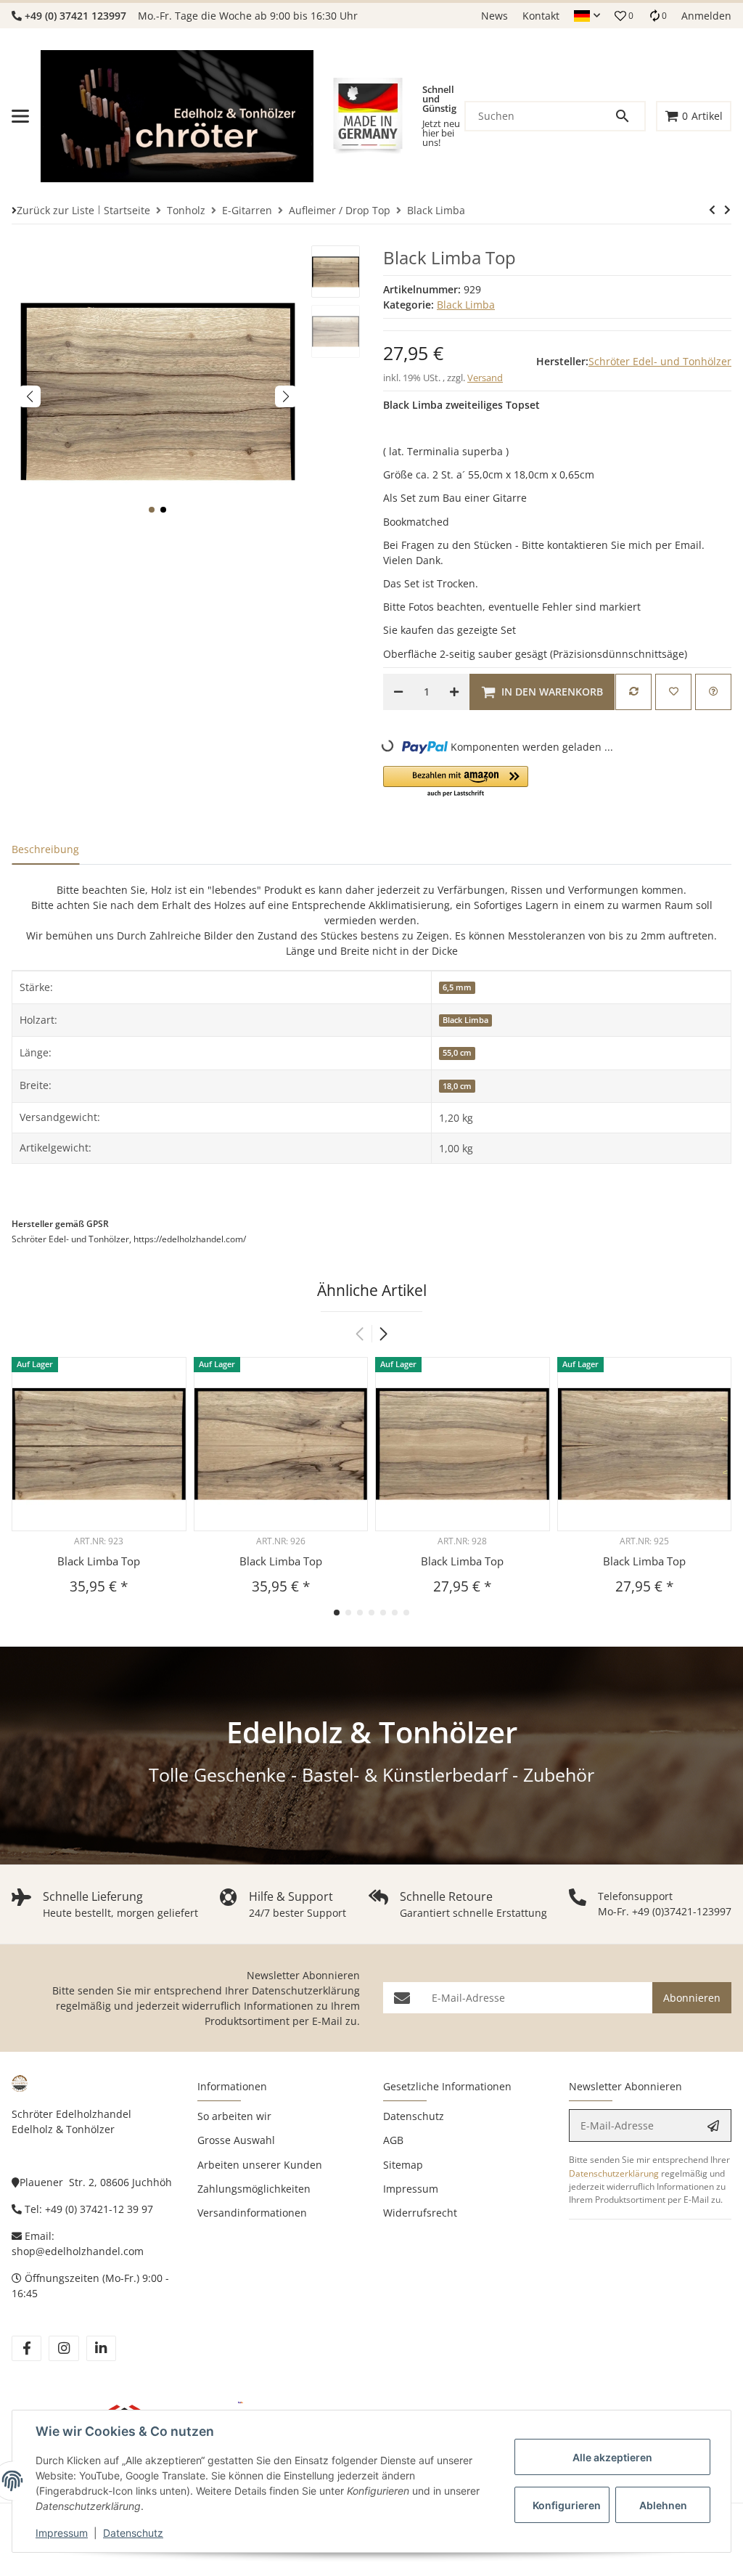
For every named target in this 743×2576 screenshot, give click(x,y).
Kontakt (541, 16)
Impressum (62, 2533)
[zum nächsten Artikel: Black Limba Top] (712, 210)
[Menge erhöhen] (454, 692)
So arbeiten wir (234, 2116)
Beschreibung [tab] (45, 849)
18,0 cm (457, 1086)
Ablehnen (663, 2505)
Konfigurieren (567, 2505)
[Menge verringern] (398, 692)
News (494, 16)
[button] (587, 16)
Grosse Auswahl (236, 2140)
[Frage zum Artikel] (713, 692)
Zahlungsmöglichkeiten (254, 2189)
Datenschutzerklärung (306, 1990)
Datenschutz (133, 2533)
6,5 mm (457, 987)
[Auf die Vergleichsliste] (633, 692)
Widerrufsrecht (420, 2213)
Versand (485, 378)
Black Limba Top (99, 1561)
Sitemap (403, 2165)
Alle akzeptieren (612, 2457)
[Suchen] (629, 116)
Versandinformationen (252, 2213)
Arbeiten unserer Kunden (260, 2165)
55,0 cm (457, 1053)
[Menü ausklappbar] (20, 116)
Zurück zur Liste (56, 210)
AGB (393, 2140)
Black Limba (466, 305)
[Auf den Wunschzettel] (673, 692)
